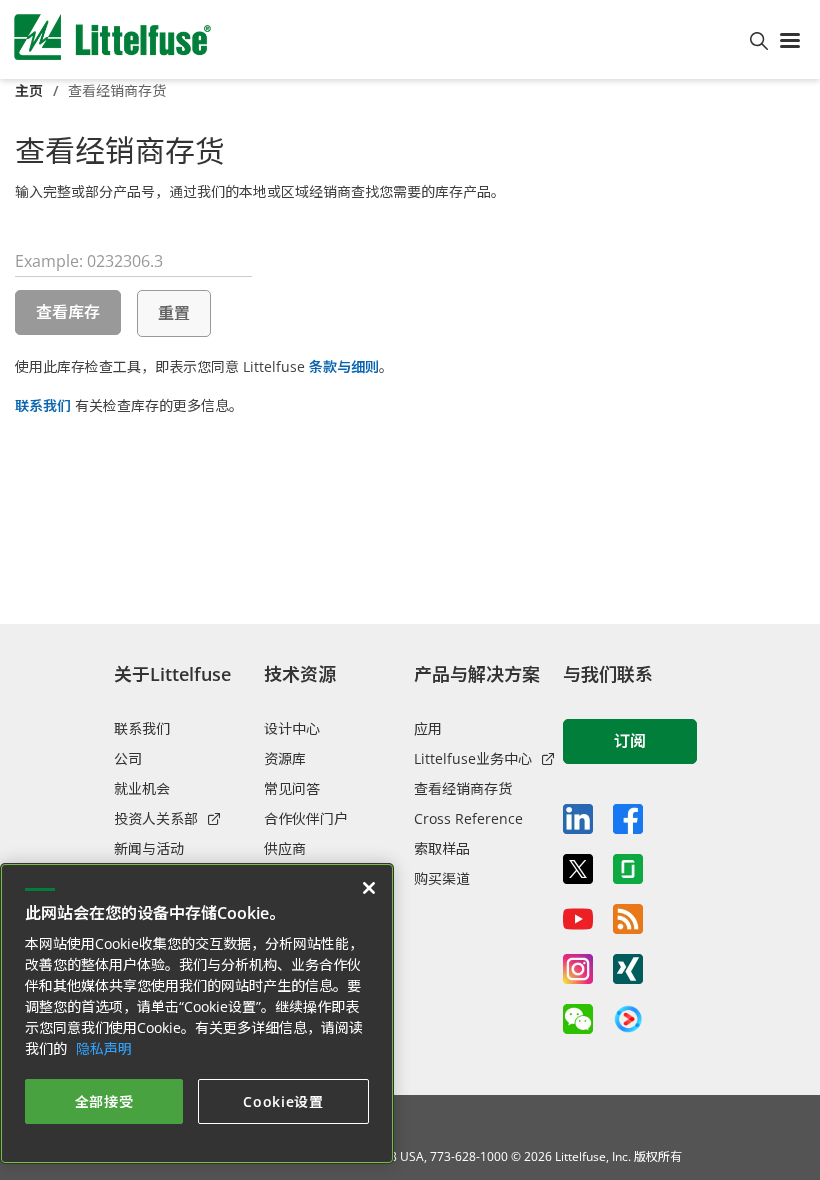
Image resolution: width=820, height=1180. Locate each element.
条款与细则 (344, 366)
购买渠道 (442, 878)
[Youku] (628, 1020)
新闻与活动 (149, 848)
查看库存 (68, 312)
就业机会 (142, 788)
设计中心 (292, 728)
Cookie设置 (283, 1101)
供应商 (285, 848)
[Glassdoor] (628, 869)
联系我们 (43, 405)
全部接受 (104, 1101)
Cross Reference (468, 818)
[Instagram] (578, 969)
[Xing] (628, 969)
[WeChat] (578, 1019)
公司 (128, 758)
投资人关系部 (156, 818)
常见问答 (292, 788)
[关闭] (369, 888)
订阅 (630, 741)
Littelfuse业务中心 (473, 758)
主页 (29, 90)
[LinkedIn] (578, 819)
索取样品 (442, 848)
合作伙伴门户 (306, 818)
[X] (578, 869)
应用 (428, 728)
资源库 (285, 758)
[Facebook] (628, 819)
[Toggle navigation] (794, 39)
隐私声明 (104, 1048)
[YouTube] (578, 919)
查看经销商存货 (463, 788)
